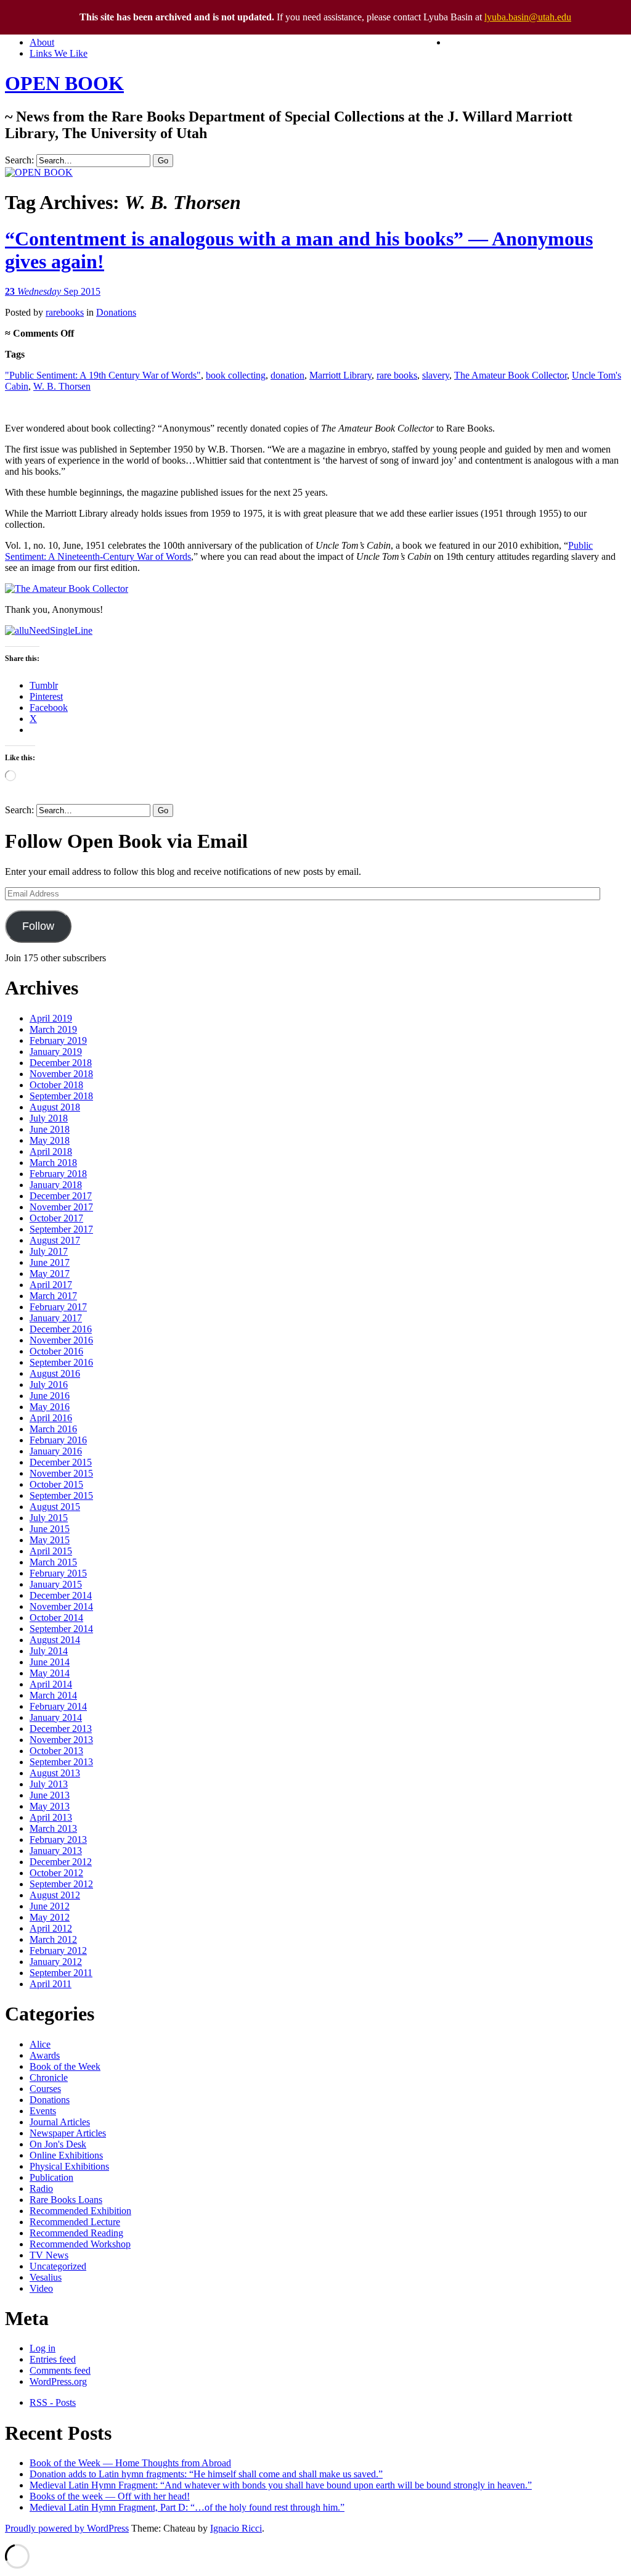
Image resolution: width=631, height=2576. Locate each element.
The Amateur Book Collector (511, 375)
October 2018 (56, 1085)
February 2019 (58, 1040)
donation (287, 375)
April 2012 (51, 1928)
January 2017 (56, 1318)
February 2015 (58, 1573)
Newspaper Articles (68, 2133)
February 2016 (58, 1440)
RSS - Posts (53, 2402)
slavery (436, 375)
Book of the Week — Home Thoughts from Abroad (130, 2463)
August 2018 (55, 1107)
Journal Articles (60, 2122)
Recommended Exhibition (80, 2211)
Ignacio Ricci (236, 2528)
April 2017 (51, 1285)
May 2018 (50, 1140)
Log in (43, 2348)
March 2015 (53, 1562)
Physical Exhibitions (69, 2166)
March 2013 (53, 1828)
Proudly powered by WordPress (67, 2528)
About (42, 42)
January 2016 (56, 1451)
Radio (41, 2188)
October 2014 (56, 1618)
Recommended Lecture (75, 2222)
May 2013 (50, 1806)
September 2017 (61, 1229)
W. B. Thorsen (62, 386)
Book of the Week (65, 2066)
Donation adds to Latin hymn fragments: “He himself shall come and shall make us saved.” (206, 2474)
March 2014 (53, 1695)
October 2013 (56, 1751)
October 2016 (56, 1351)
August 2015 (55, 1507)
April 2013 (51, 1817)
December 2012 (61, 1862)
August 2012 (55, 1895)
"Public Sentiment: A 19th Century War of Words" (103, 375)
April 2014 (51, 1684)
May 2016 (50, 1407)
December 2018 (61, 1063)
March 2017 (53, 1296)
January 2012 (56, 1962)
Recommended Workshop (80, 2244)
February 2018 (58, 1174)
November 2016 (61, 1340)
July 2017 (49, 1251)
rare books (397, 375)
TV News (49, 2255)
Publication (51, 2177)
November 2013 (61, 1740)
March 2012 (53, 1939)
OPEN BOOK (64, 83)
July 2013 (49, 1784)
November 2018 (61, 1074)
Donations (116, 312)
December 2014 (61, 1595)
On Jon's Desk (58, 2144)
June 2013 (50, 1795)
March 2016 (53, 1429)
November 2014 (61, 1606)
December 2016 (61, 1329)
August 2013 (55, 1773)
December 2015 (61, 1462)
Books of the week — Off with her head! (110, 2496)
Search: (19, 160)
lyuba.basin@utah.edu (528, 17)
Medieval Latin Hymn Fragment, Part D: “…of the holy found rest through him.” (187, 2507)
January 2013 (56, 1851)
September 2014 (61, 1629)
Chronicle (49, 2078)
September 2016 (61, 1362)
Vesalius (46, 2277)
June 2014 (50, 1662)
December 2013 (61, 1729)
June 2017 (50, 1262)
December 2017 (61, 1196)
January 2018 (56, 1185)
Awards (45, 2055)
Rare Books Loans (66, 2200)
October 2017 (56, 1218)
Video (41, 2288)
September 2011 (61, 1973)
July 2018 (49, 1118)
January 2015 (56, 1584)
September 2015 (61, 1495)
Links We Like (59, 53)
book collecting (236, 375)
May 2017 (50, 1274)
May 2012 (50, 1917)
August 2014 (55, 1640)
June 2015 (50, 1529)
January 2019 (56, 1052)
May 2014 (50, 1673)
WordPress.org (58, 2381)
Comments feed (60, 2370)
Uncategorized (58, 2266)
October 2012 (56, 1873)
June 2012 (50, 1906)
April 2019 (51, 1018)
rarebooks (65, 312)
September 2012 (61, 1884)
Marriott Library (340, 375)
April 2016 (51, 1418)
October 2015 (56, 1484)
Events (43, 2111)
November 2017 (61, 1207)
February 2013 (58, 1840)
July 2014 (49, 1651)
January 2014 (56, 1717)
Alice (40, 2044)
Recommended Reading (76, 2233)
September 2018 (61, 1096)
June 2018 (50, 1129)
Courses (45, 2089)
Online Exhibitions (66, 2155)
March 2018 (53, 1163)
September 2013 (61, 1762)
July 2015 (49, 1518)
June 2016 (50, 1396)
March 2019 (53, 1029)
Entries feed (53, 2359)
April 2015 (51, 1551)
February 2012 (58, 1950)
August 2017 (55, 1240)
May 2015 (50, 1540)
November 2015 (61, 1473)
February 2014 (58, 1706)
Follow (38, 926)
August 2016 (55, 1373)
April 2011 (51, 1984)
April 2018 (51, 1151)
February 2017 (58, 1307)
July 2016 (49, 1384)
